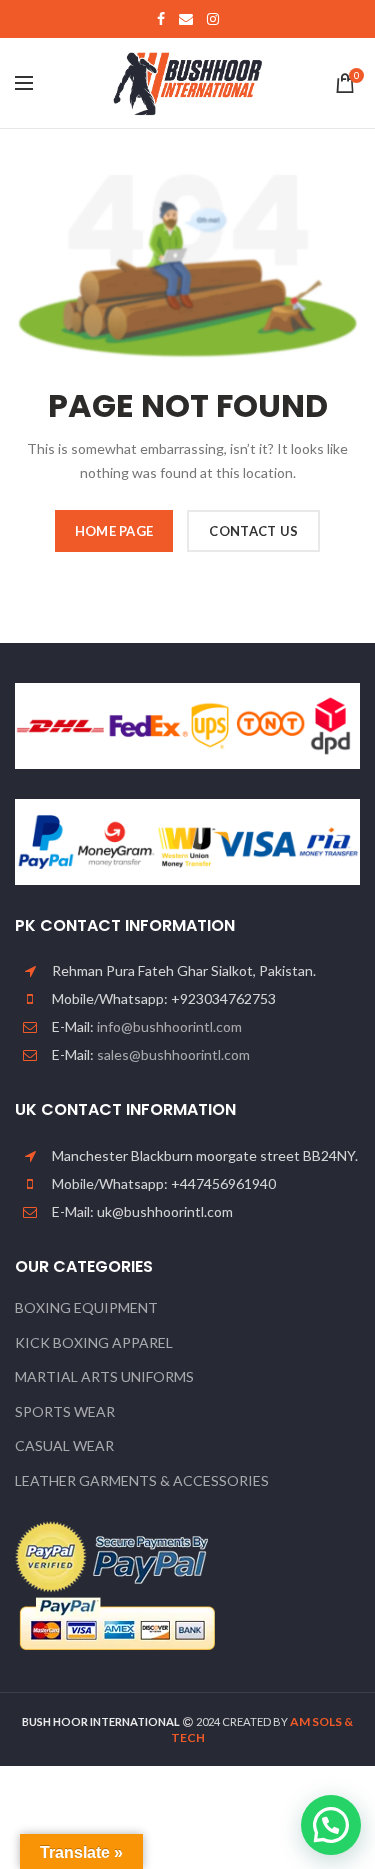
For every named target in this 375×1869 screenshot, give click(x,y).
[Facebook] (161, 19)
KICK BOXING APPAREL (94, 1342)
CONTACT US (253, 531)
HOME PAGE (114, 531)
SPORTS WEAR (65, 1411)
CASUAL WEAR (64, 1445)
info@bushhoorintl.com (169, 1026)
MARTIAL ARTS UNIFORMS (104, 1376)
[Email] (186, 19)
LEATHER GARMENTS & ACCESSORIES (142, 1480)
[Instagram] (213, 19)
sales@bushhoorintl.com (173, 1054)
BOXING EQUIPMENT (86, 1307)
